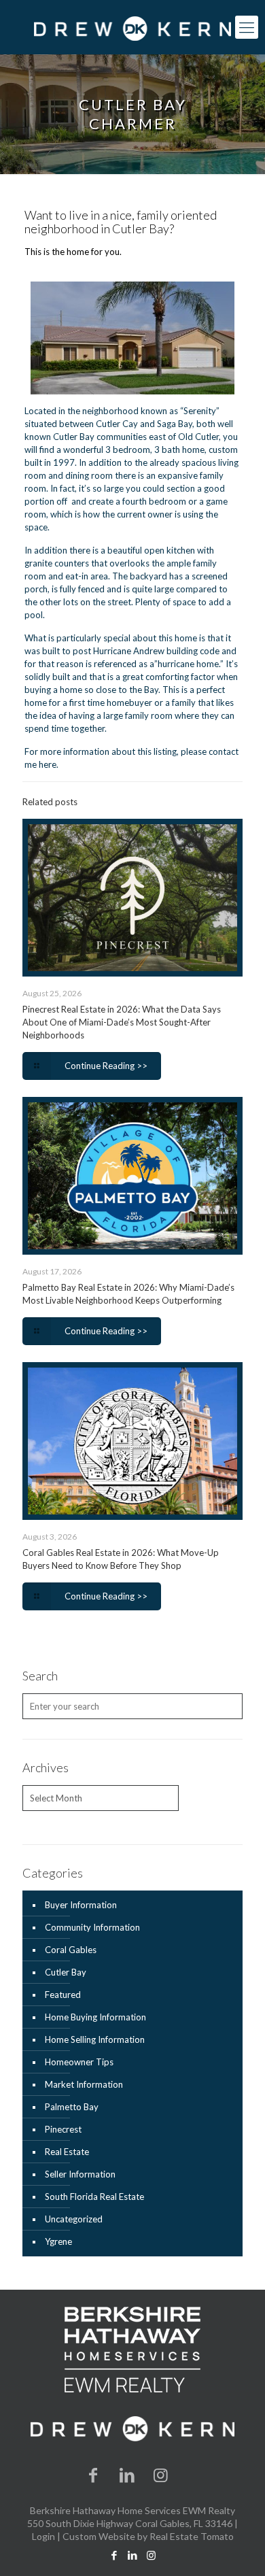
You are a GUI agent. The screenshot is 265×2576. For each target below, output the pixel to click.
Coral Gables (71, 1950)
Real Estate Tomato (192, 2536)
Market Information (84, 2084)
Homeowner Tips (79, 2062)
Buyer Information (81, 1905)
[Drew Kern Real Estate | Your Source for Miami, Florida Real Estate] (132, 27)
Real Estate (67, 2152)
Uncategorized (74, 2219)
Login (43, 2536)
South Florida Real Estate (94, 2197)
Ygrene (58, 2241)
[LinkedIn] (127, 2474)
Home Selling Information (95, 2039)
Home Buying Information (95, 2017)
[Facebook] (94, 2474)
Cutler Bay (66, 1972)
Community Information (92, 1927)
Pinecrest (63, 2129)
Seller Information (80, 2174)
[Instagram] (161, 2474)
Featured (63, 1995)
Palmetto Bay (72, 2107)
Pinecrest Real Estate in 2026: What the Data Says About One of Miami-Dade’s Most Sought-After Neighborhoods (122, 1022)
